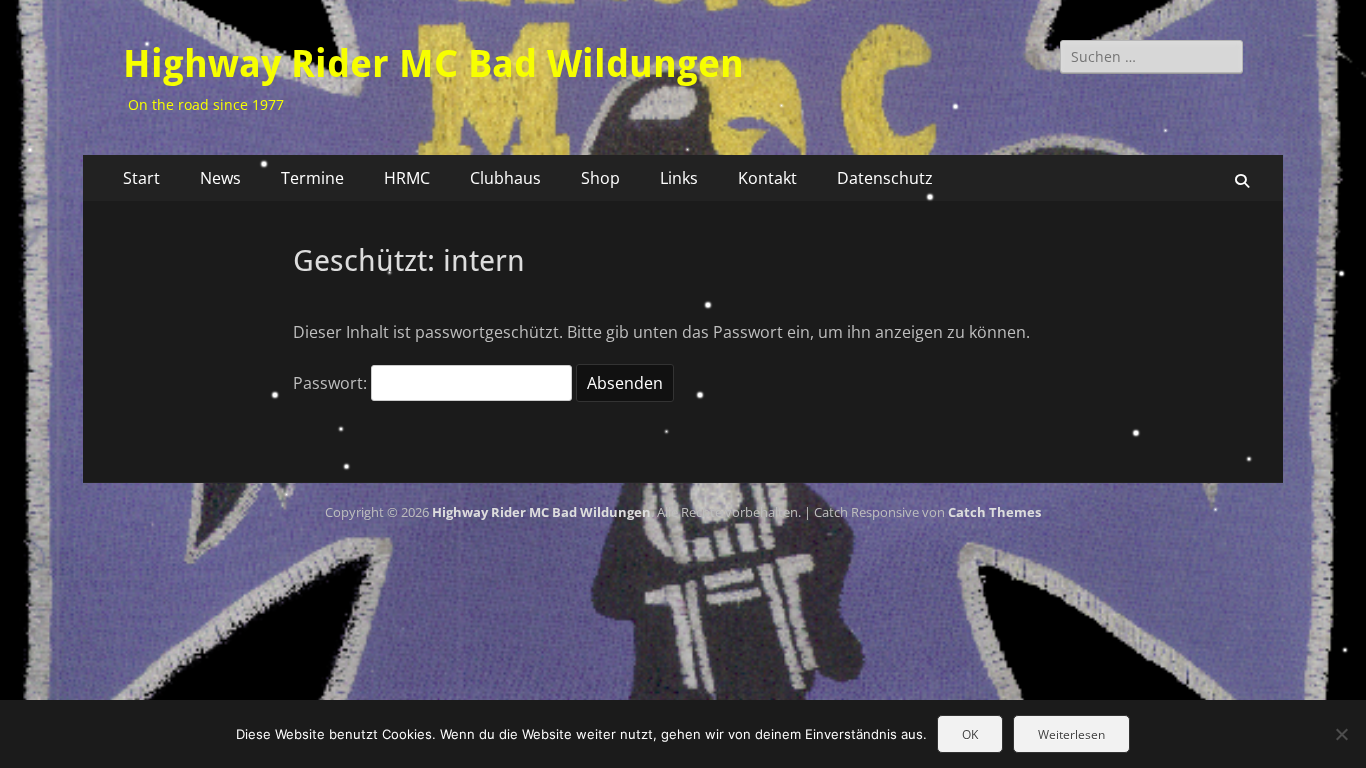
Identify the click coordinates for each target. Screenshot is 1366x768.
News (220, 178)
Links (679, 178)
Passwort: (332, 383)
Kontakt (767, 178)
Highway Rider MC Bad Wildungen (433, 64)
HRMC (407, 178)
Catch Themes (994, 512)
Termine (312, 178)
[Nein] (1341, 734)
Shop (600, 178)
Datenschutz (885, 178)
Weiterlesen (1071, 734)
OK (970, 734)
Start (141, 178)
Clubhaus (505, 178)
